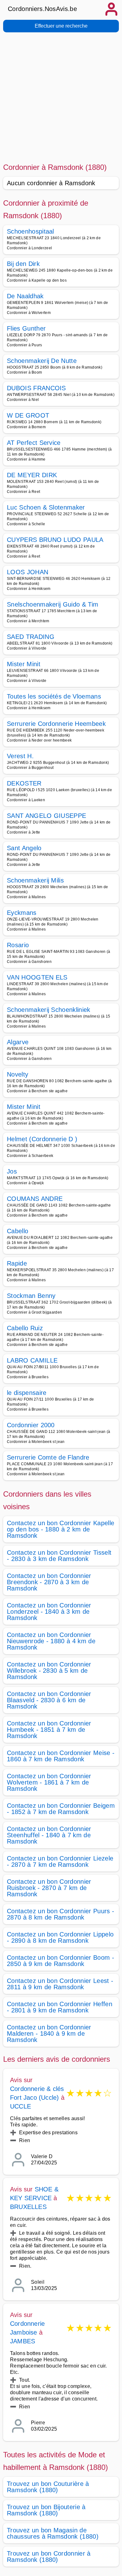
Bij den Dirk (23, 264)
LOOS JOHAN (28, 572)
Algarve (18, 1042)
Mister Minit (24, 664)
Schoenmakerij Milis (35, 880)
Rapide (17, 1263)
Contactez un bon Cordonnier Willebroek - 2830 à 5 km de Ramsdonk (49, 1671)
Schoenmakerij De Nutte (42, 361)
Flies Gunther (26, 328)
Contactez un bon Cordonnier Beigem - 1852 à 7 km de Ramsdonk (61, 1809)
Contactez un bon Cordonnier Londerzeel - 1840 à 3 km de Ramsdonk (49, 1612)
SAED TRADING (31, 637)
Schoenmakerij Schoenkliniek (49, 1010)
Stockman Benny (31, 1296)
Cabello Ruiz (25, 1328)
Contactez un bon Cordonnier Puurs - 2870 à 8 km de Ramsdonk (61, 1914)
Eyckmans (22, 913)
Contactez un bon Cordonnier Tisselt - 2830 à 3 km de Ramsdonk (59, 1556)
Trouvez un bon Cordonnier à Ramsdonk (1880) (49, 2557)
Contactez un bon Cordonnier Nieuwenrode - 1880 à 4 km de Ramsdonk (51, 1641)
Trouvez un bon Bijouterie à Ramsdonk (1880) (46, 2510)
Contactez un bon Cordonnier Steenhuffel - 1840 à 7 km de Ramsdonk (49, 1835)
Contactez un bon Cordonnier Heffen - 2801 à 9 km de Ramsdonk (60, 2007)
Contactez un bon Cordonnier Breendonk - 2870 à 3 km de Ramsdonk (49, 1582)
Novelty (18, 1074)
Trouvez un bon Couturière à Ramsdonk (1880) (48, 2487)
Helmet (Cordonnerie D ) (42, 1139)
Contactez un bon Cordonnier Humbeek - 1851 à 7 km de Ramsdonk (49, 1730)
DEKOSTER (24, 783)
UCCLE (20, 2106)
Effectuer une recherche (61, 26)
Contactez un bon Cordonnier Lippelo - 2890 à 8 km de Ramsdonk (60, 1937)
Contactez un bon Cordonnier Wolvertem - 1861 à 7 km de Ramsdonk (49, 1782)
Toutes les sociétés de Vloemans (54, 696)
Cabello (18, 1231)
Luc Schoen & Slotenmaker (46, 507)
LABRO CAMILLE (32, 1360)
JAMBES (23, 2341)
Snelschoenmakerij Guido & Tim (53, 604)
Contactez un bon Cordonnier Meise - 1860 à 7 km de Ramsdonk (61, 1756)
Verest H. (20, 756)
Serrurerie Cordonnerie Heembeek (56, 724)
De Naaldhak (25, 296)
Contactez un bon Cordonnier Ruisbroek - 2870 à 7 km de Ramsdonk (49, 1888)
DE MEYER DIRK (32, 475)
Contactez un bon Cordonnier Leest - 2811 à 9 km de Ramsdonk (60, 1984)
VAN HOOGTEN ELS (37, 977)
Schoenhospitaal (30, 231)
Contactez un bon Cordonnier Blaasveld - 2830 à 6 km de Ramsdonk (49, 1700)
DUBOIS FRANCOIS (36, 388)
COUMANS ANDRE (35, 1199)
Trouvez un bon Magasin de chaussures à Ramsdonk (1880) (53, 2533)
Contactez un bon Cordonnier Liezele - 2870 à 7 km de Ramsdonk (60, 1861)
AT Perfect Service (34, 443)
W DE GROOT (28, 415)
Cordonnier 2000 (31, 1425)
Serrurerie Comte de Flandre (48, 1457)
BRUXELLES (28, 2207)
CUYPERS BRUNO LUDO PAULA (55, 540)
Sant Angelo (24, 848)
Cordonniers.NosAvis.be (42, 9)
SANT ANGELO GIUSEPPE (46, 816)
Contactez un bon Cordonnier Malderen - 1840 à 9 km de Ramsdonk (49, 2033)
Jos (12, 1171)
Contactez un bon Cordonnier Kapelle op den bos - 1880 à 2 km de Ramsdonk (61, 1529)
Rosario (18, 945)
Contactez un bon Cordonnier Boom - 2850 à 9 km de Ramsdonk (61, 1961)
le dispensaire (27, 1393)
